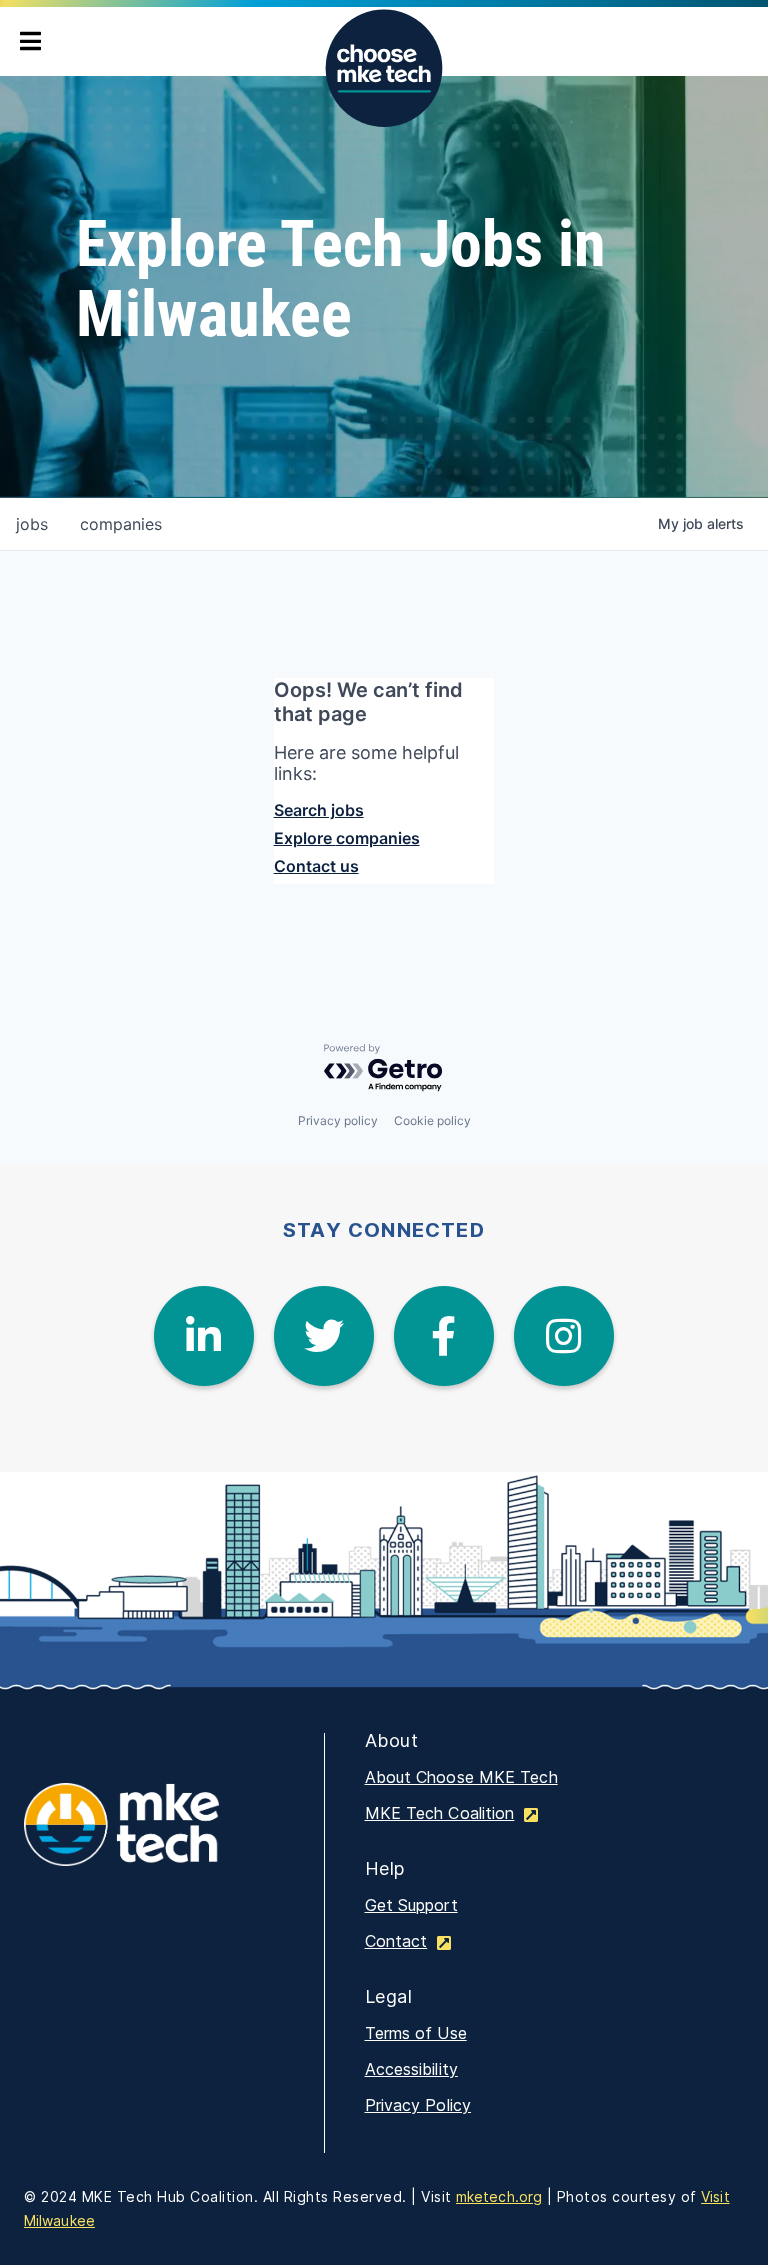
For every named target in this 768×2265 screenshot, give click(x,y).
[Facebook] (444, 1336)
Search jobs (319, 810)
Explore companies (347, 838)
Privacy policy (338, 1120)
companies (121, 524)
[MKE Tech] (154, 1838)
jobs (32, 524)
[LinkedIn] (204, 1336)
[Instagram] (564, 1336)
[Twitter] (324, 1336)
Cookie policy (432, 1120)
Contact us (316, 866)
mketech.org (499, 2196)
